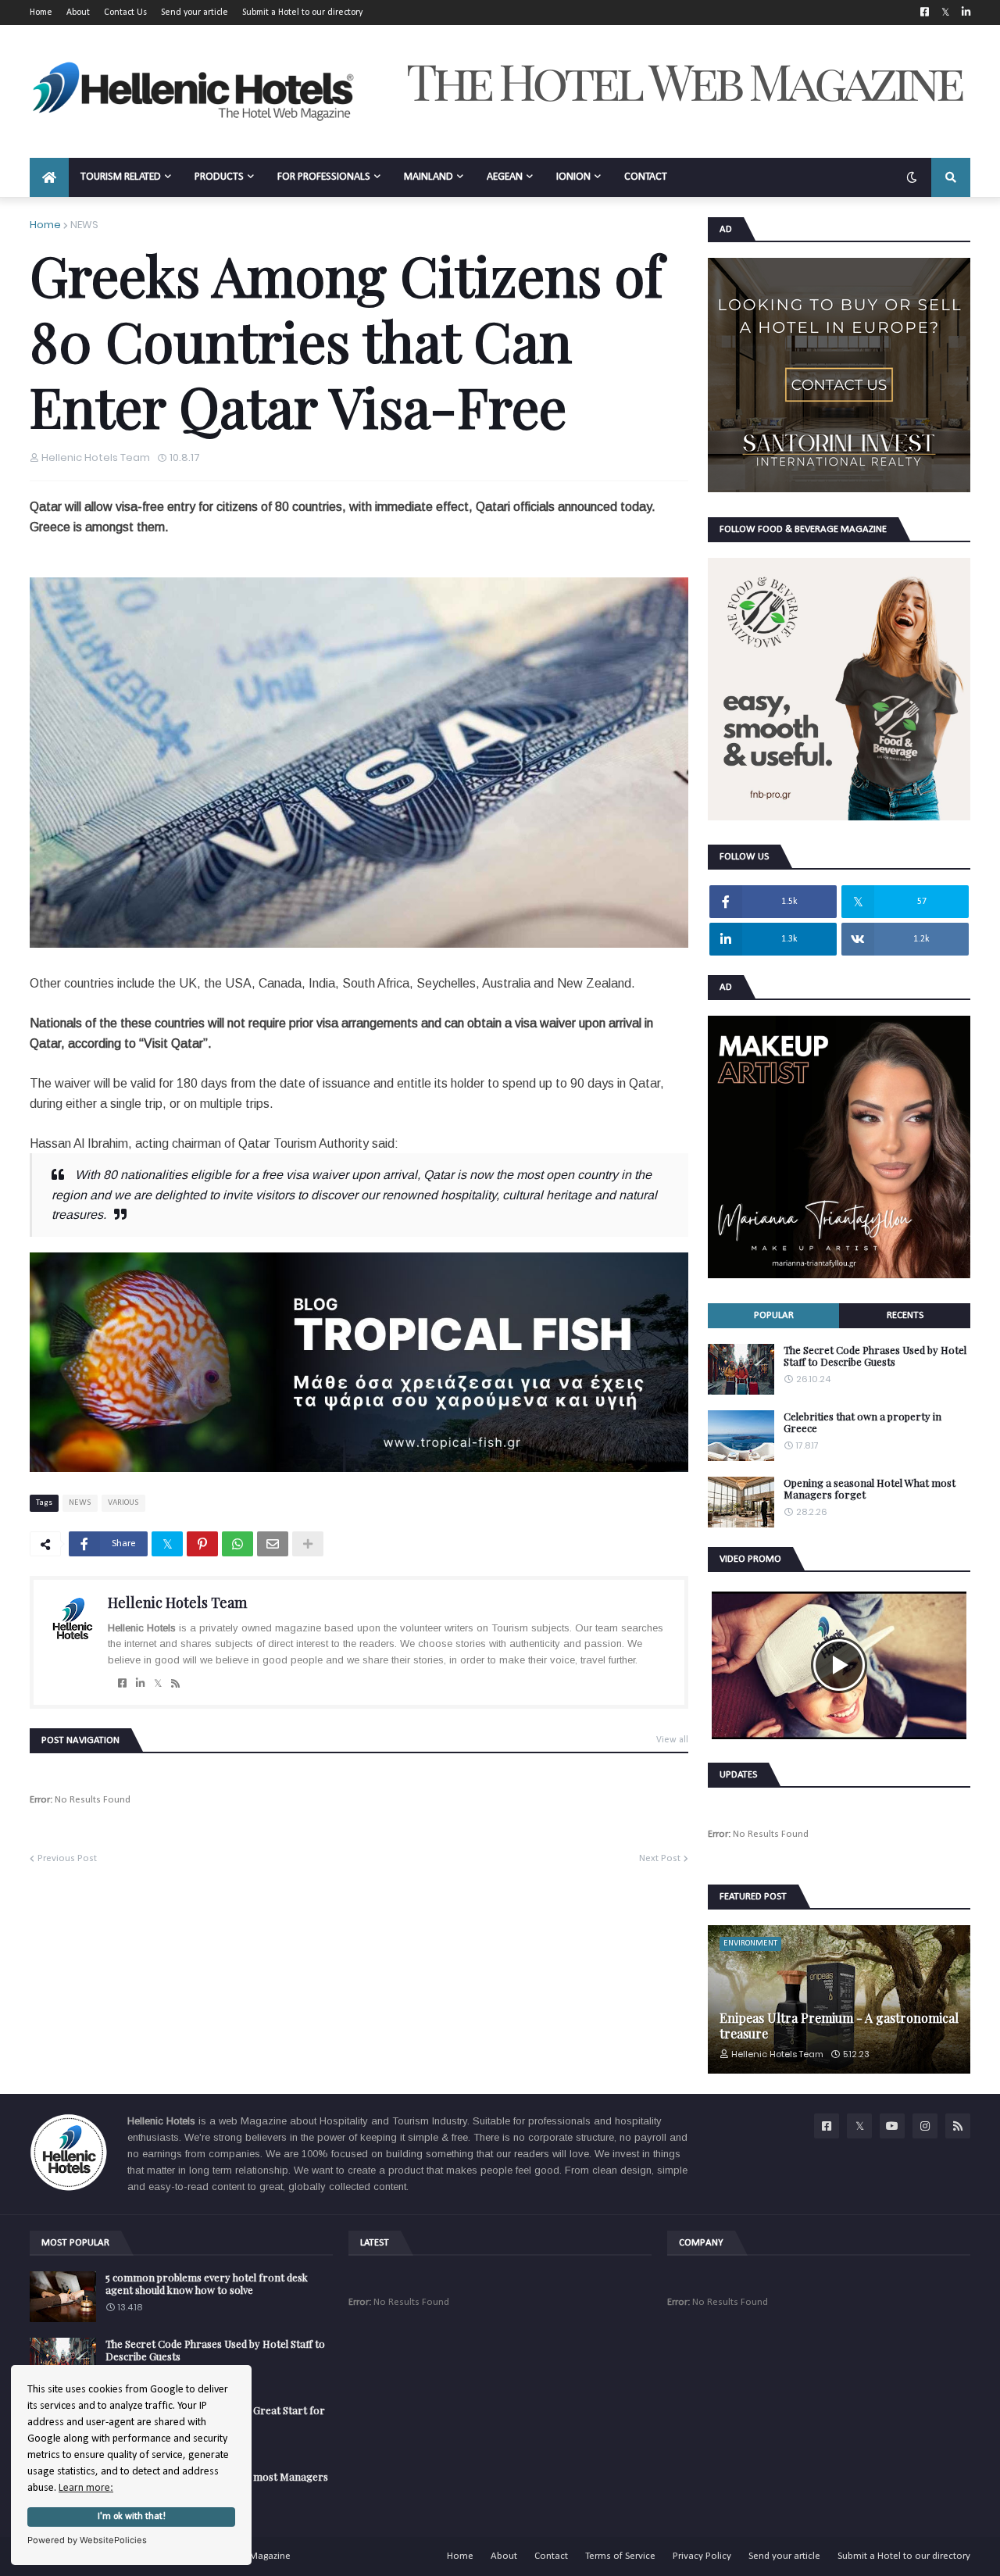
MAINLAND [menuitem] (429, 177)
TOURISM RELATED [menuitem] (121, 177)
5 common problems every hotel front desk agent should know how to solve (207, 2283)
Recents (905, 1315)
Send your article (195, 13)
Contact (551, 2556)
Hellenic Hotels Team (177, 1602)
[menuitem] (49, 177)
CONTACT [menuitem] (646, 177)
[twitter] (158, 1684)
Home (41, 13)
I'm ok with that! (132, 2517)
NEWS (84, 225)
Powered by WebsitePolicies (87, 2540)
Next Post (660, 1858)
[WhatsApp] (237, 1544)
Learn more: (86, 2488)
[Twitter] (167, 1544)
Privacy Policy (702, 2556)
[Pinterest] (202, 1544)
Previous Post (67, 1858)
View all (672, 1740)
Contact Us (125, 13)
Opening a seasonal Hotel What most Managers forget (870, 1489)
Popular (774, 1315)
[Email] (273, 1544)
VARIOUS (123, 1503)
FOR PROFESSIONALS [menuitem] (324, 177)
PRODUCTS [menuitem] (219, 177)
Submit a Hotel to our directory (302, 13)
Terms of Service (620, 2556)
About (78, 13)
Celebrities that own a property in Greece (862, 1422)
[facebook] (122, 1684)
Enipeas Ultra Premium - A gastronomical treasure (839, 2025)
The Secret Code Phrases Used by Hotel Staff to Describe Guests (875, 1356)
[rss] (175, 1684)
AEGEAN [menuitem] (505, 177)
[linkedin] (140, 1684)
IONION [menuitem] (573, 177)
